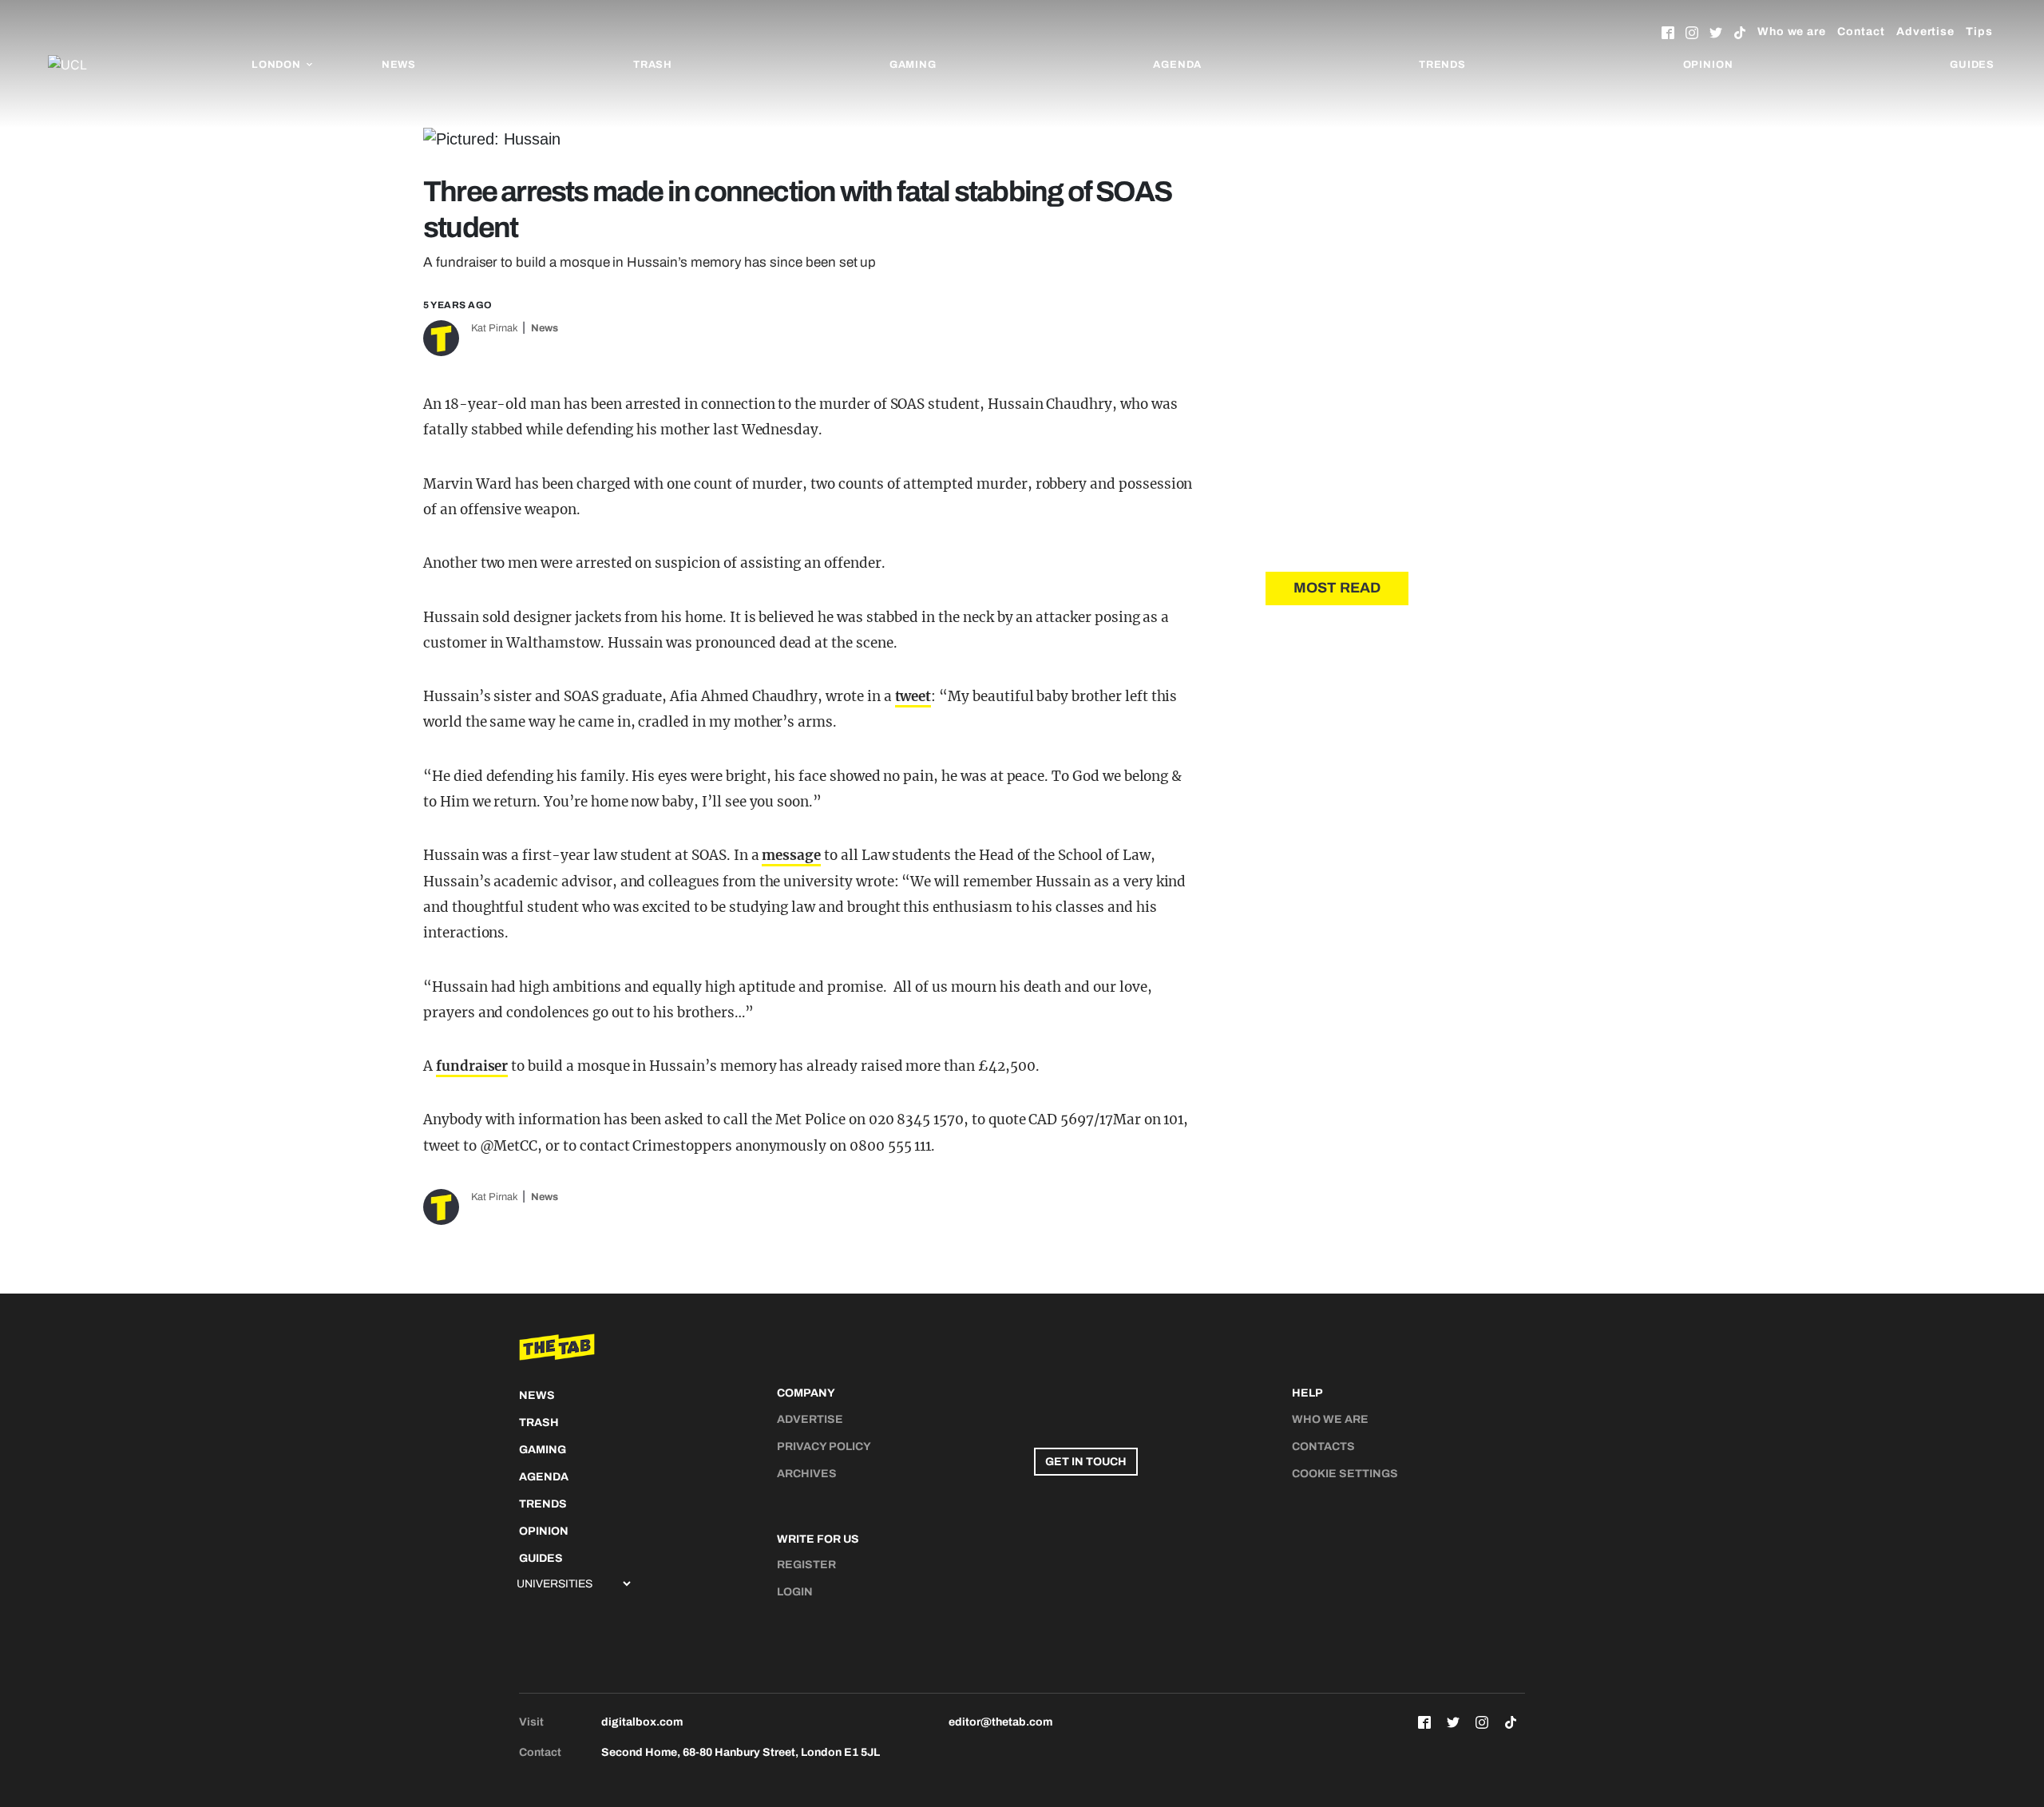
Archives (807, 1474)
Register (806, 1565)
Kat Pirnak (495, 328)
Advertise (1925, 32)
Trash (653, 65)
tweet (913, 696)
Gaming (913, 65)
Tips (1979, 32)
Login (795, 1592)
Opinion (1708, 65)
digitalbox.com (642, 1722)
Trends (1442, 65)
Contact (1861, 32)
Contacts (1323, 1446)
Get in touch (1086, 1462)
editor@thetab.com (1000, 1722)
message (791, 855)
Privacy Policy (824, 1446)
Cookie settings (1345, 1474)
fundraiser (472, 1066)
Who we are (1792, 32)
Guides (1972, 65)
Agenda (1177, 65)
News (399, 65)
